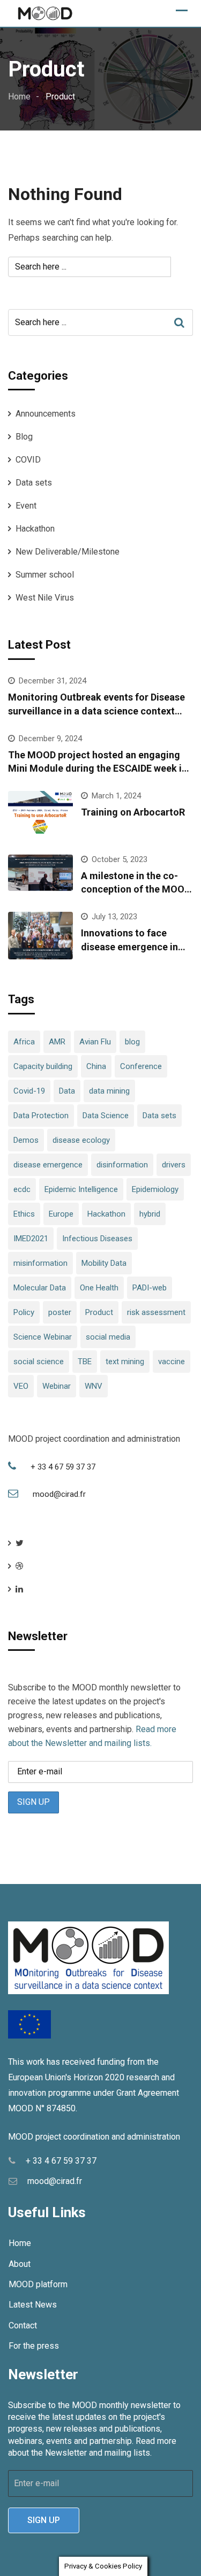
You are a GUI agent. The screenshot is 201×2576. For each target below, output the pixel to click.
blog (132, 1042)
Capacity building (43, 1066)
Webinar (57, 1386)
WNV (94, 1386)
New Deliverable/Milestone (68, 552)
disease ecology (81, 1140)
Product (99, 1312)
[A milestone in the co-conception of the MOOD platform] (40, 873)
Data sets (34, 483)
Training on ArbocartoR (133, 812)
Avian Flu (95, 1042)
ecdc (22, 1189)
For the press (34, 2346)
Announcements (46, 414)
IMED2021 (31, 1239)
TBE (85, 1362)
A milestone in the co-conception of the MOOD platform (136, 889)
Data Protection (41, 1116)
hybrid (150, 1214)
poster (60, 1312)
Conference (141, 1066)
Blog (24, 437)
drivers (174, 1165)
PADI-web (150, 1288)
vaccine (172, 1362)
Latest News (33, 2305)
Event (26, 506)
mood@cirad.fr (59, 1494)
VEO (21, 1386)
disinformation (122, 1165)
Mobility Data (104, 1263)
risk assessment (156, 1312)
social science (39, 1362)
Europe (61, 1214)
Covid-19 (29, 1091)
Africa (24, 1042)
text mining (125, 1362)
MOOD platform (38, 2284)
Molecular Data (40, 1288)
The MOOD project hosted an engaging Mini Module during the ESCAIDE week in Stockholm (98, 768)
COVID (28, 460)
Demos (26, 1140)
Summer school (45, 575)
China (96, 1066)
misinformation (40, 1263)
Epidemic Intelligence (81, 1189)
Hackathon (35, 529)
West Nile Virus (45, 598)
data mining (109, 1091)
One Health (99, 1288)
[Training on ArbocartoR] (40, 815)
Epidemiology (155, 1189)
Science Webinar (43, 1337)
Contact (23, 2325)
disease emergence (48, 1165)
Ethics (24, 1214)
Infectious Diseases (97, 1239)
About (20, 2264)
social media (108, 1337)
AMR (57, 1042)
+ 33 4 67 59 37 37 (63, 1467)
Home (20, 2243)
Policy (24, 1312)
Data (67, 1091)
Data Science (106, 1116)
